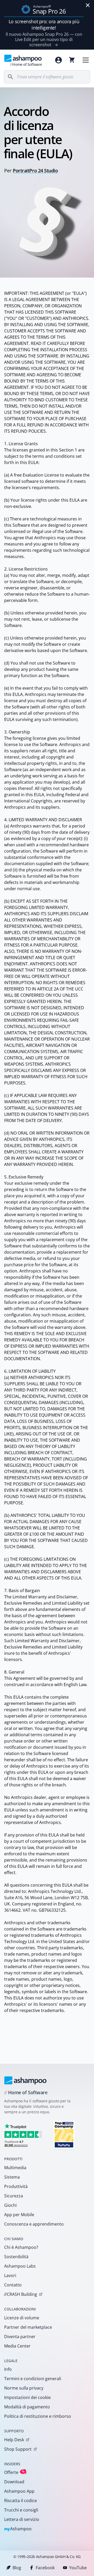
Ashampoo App (19, 2491)
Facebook (45, 2568)
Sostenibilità (16, 2257)
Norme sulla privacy (24, 2388)
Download (14, 2482)
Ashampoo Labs (20, 2266)
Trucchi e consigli (21, 2510)
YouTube (78, 2568)
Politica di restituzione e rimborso (38, 2416)
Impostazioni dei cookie (27, 2397)
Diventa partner (20, 2337)
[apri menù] (86, 60)
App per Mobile (19, 2215)
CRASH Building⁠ (20, 2294)
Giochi (10, 2205)
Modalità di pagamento (27, 2407)
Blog (17, 2568)
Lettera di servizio (22, 2519)
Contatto (13, 2285)
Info (8, 2369)
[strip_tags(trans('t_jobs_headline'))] (64, 2135)
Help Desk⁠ (14, 2440)
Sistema (12, 2177)
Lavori (10, 2275)
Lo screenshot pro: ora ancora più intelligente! (44, 25)
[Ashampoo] (25, 2080)
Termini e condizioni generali (33, 2379)
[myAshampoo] (58, 60)
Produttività (16, 2186)
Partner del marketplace (28, 2327)
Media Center (17, 2346)
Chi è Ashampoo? (21, 2247)
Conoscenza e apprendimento (34, 2224)
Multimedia (15, 2168)
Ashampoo (18, 2529)
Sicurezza (14, 2196)
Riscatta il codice (20, 2501)
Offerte (14, 2472)
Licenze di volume (22, 2318)
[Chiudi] (88, 5)
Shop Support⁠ (18, 2449)
